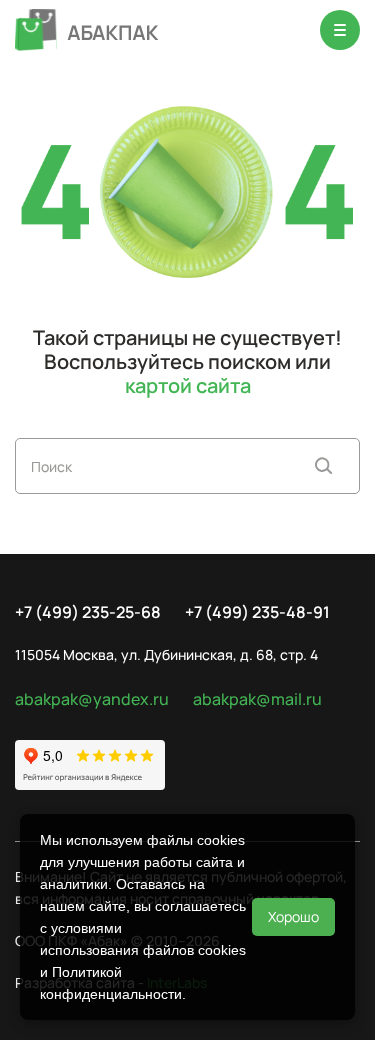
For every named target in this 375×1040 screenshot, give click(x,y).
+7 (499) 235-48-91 (257, 612)
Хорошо (293, 916)
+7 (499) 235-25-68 (88, 612)
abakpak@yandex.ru (92, 699)
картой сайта (188, 385)
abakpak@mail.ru (257, 699)
